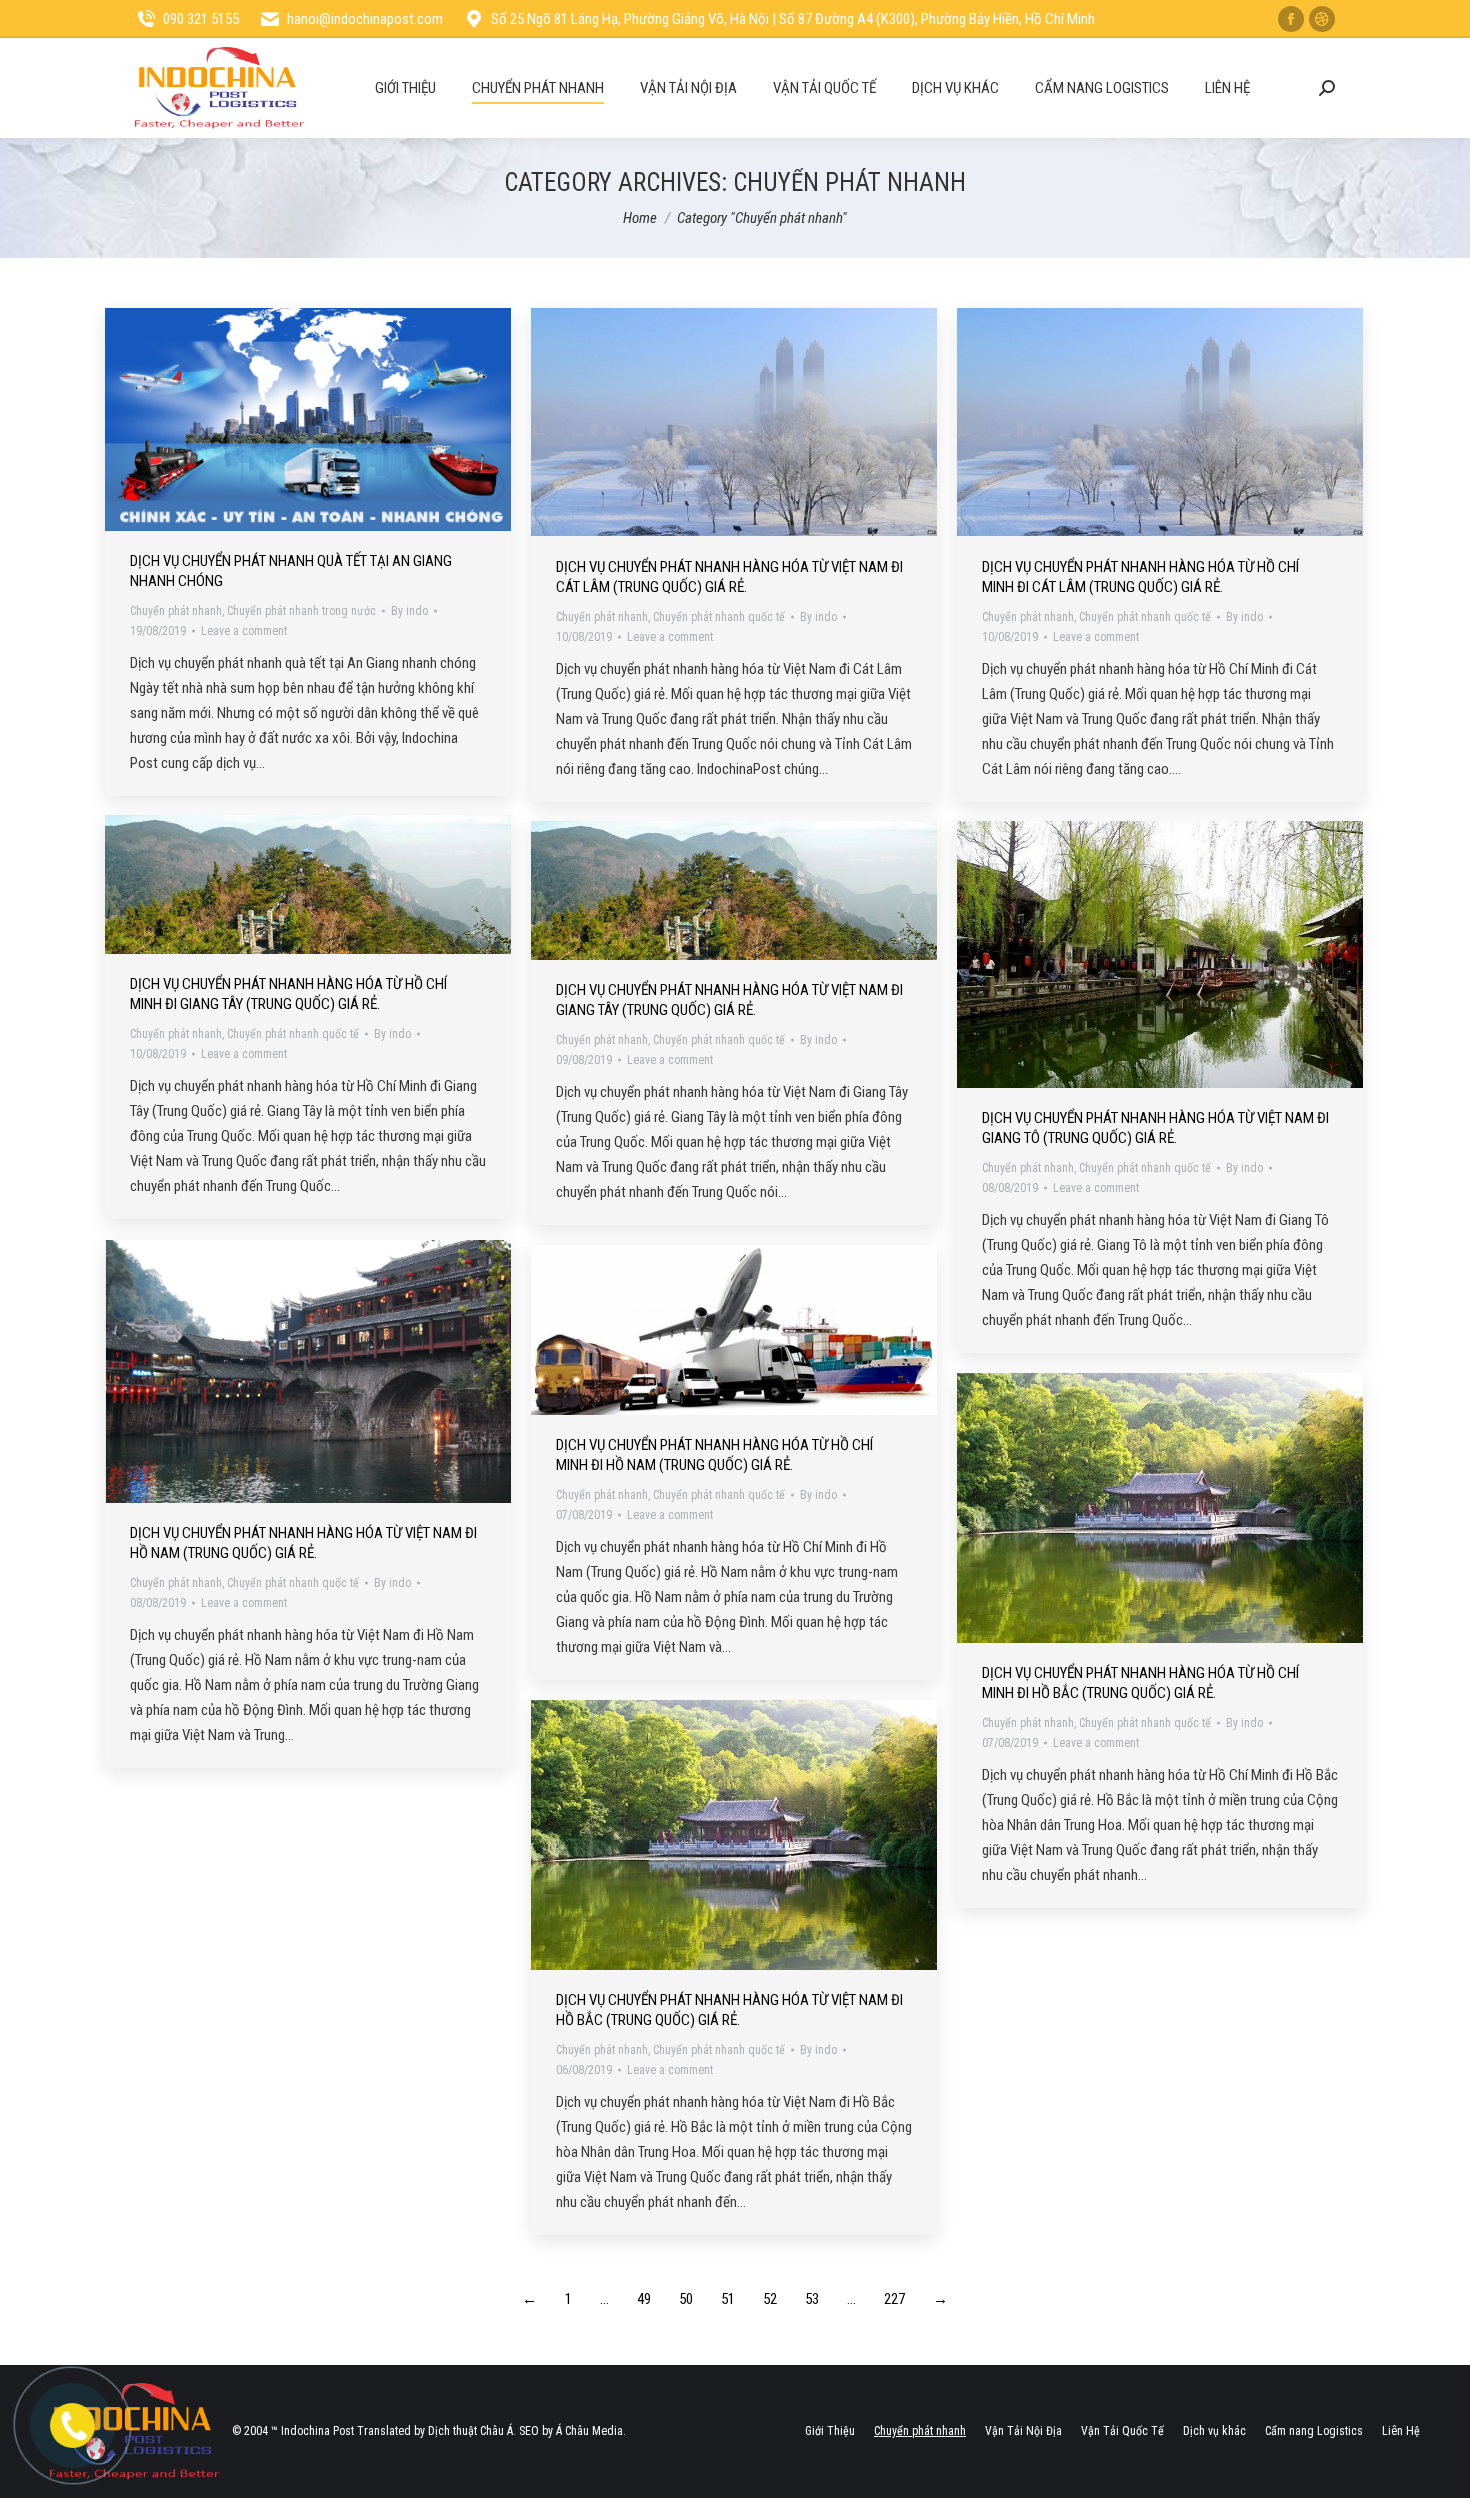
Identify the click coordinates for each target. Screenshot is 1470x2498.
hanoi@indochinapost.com (365, 19)
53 (812, 2299)
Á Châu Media (589, 2431)
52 (770, 2299)
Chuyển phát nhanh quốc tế (719, 617)
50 (686, 2299)
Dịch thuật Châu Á (470, 2431)
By (409, 611)
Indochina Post (317, 2431)
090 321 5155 (201, 19)
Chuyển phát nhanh (176, 611)
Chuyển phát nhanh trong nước (301, 611)
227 (894, 2299)
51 (728, 2299)
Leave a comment (244, 631)
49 (644, 2299)
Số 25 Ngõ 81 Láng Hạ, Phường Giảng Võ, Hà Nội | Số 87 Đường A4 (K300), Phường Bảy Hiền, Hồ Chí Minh (793, 19)
